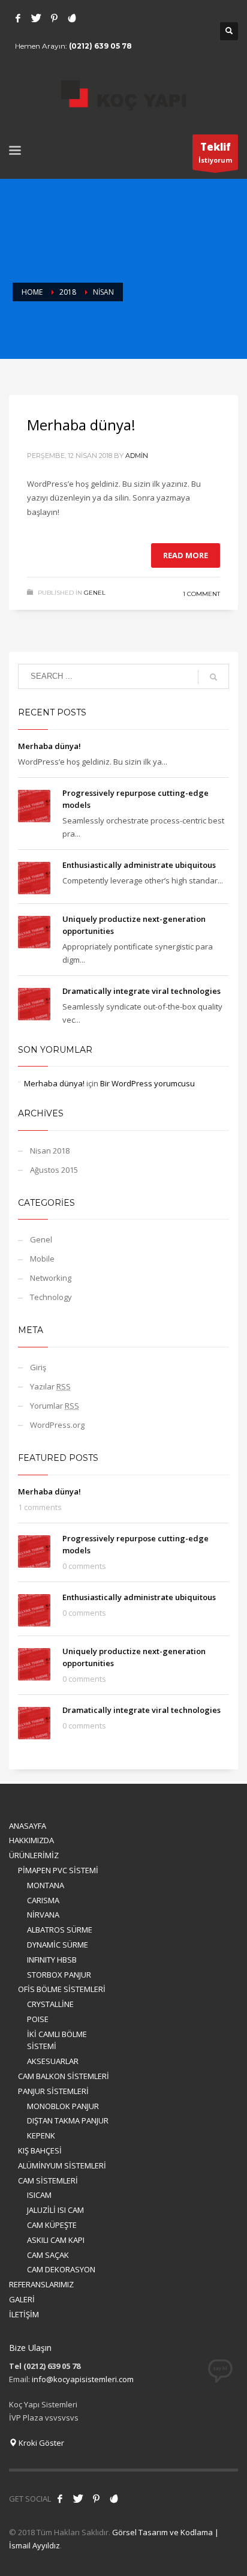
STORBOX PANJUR (59, 1975)
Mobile (42, 1259)
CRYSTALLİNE (50, 2004)
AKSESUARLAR (53, 2061)
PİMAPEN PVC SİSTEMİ (58, 1870)
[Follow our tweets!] (78, 2499)
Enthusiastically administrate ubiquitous (139, 865)
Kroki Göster (40, 2443)
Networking (51, 1278)
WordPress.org (57, 1425)
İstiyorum (215, 152)
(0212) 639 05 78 (100, 46)
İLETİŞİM (24, 2314)
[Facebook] (18, 18)
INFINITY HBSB (52, 1960)
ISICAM (39, 2195)
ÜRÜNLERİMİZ (34, 1855)
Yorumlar (55, 1406)
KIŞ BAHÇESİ (40, 2150)
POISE (38, 2019)
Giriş (38, 1367)
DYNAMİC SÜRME (58, 1945)
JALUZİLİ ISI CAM (55, 2210)
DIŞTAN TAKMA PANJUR (68, 2120)
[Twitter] (36, 18)
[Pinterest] (54, 18)
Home (32, 292)
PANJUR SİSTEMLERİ (53, 2091)
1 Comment (201, 594)
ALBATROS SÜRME (60, 1930)
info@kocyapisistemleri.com (83, 2379)
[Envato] (72, 18)
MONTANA (46, 1885)
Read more (186, 555)
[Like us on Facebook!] (60, 2499)
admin (137, 456)
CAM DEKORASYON (61, 2269)
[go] (213, 677)
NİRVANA (43, 1915)
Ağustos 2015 (54, 1170)
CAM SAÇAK (48, 2255)
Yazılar (50, 1386)
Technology (51, 1297)
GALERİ (22, 2299)
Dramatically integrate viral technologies (141, 991)
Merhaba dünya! (81, 425)
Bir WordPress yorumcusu (147, 1083)
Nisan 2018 (50, 1151)
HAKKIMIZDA (31, 1840)
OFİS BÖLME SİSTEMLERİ (62, 1989)
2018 (68, 292)
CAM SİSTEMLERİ (48, 2180)
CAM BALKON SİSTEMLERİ (64, 2076)
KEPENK (41, 2135)
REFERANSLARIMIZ (41, 2284)
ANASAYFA (28, 1826)
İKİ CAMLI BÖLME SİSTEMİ (57, 2040)
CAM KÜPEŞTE (52, 2225)
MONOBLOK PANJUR (63, 2106)
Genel (95, 593)
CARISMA (43, 1900)
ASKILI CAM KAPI (56, 2240)
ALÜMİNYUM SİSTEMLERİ (62, 2165)
